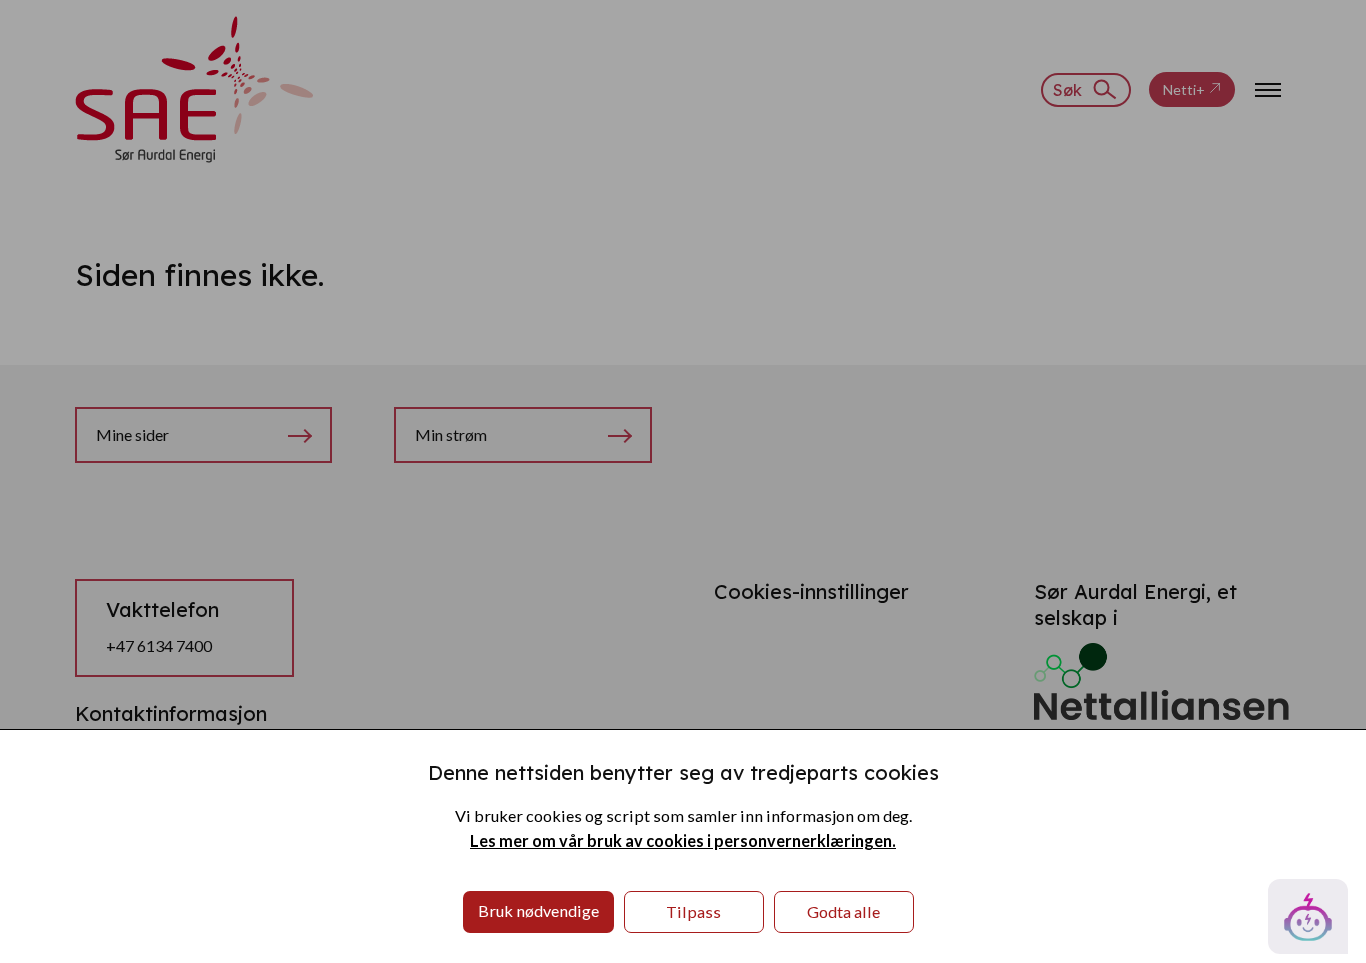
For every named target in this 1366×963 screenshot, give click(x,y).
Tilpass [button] (693, 911)
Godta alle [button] (843, 911)
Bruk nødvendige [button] (538, 910)
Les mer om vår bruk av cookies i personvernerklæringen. (683, 840)
